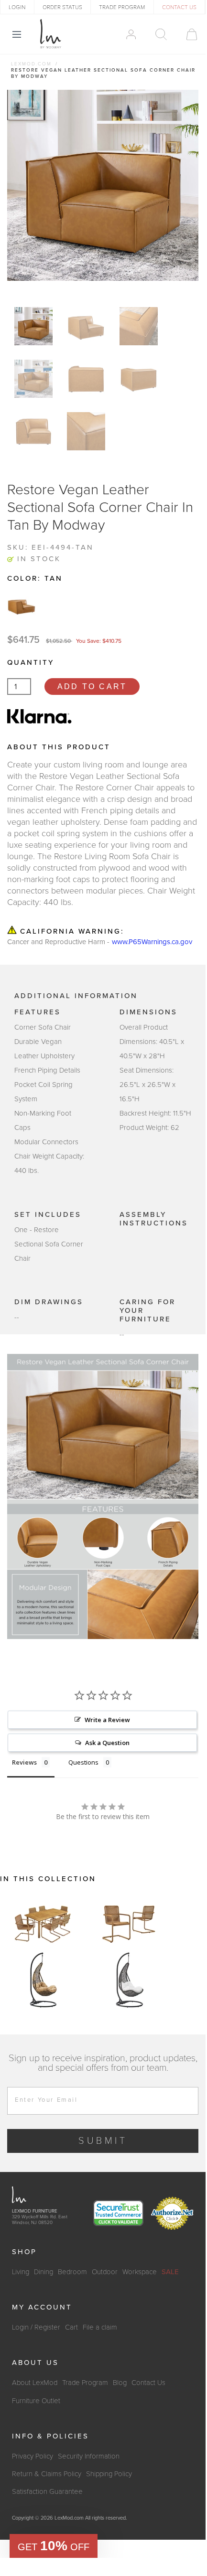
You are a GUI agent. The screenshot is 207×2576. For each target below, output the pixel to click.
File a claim (100, 2327)
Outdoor (105, 2272)
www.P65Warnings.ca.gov (152, 942)
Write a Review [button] (107, 1720)
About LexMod (35, 2383)
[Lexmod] (51, 34)
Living (21, 2272)
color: (35, 578)
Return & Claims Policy (47, 2474)
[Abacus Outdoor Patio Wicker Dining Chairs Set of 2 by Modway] (129, 1923)
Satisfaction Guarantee (47, 2491)
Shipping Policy (109, 2474)
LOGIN (17, 7)
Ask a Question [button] (107, 1743)
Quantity (31, 662)
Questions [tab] (83, 1762)
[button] (54, 2546)
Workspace (140, 2272)
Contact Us (148, 2383)
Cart (71, 2327)
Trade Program (85, 2383)
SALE (170, 2272)
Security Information (89, 2456)
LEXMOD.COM (31, 64)
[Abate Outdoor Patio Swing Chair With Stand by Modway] (43, 1980)
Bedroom (72, 2272)
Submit (103, 2141)
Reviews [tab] (24, 1762)
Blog (120, 2383)
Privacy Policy (33, 2456)
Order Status (62, 7)
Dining (44, 2272)
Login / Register (36, 2327)
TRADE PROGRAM (122, 7)
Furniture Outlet (36, 2401)
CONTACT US (179, 7)
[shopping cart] (187, 34)
